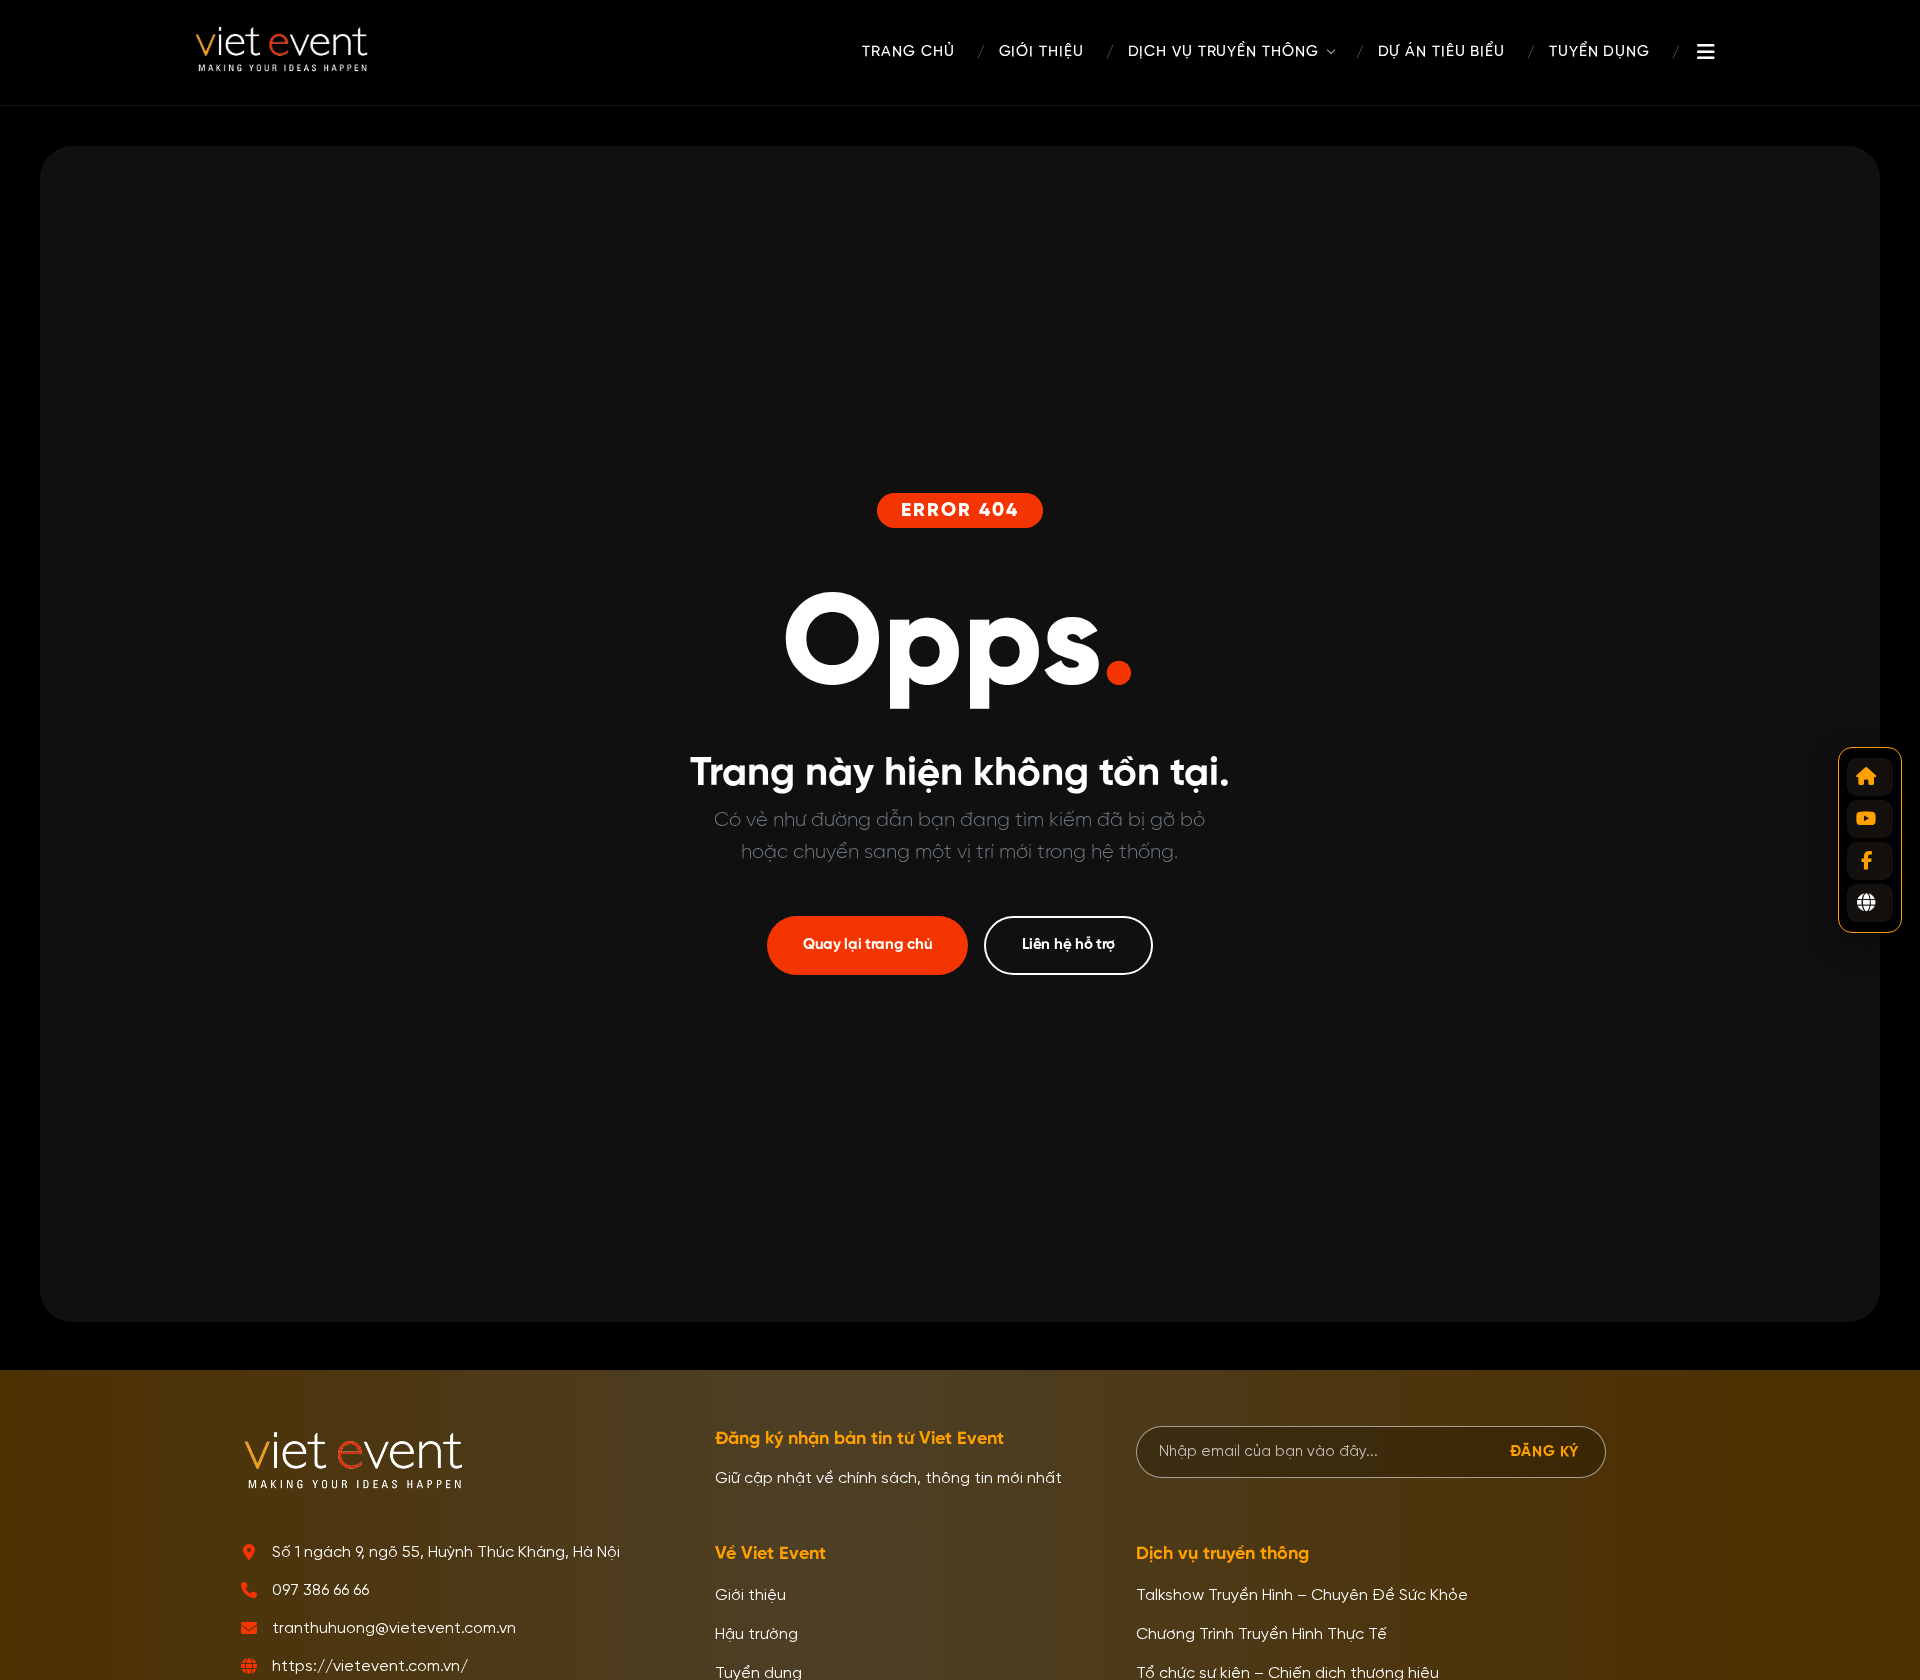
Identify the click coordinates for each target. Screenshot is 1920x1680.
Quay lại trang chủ (868, 944)
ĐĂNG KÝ (1544, 1451)
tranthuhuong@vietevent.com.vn (394, 1629)
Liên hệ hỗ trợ (1068, 944)
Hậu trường (756, 1635)
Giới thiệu (750, 1596)
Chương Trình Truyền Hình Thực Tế (1261, 1635)
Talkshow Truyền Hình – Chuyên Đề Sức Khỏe (1302, 1596)
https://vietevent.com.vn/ (370, 1667)
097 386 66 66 (320, 1591)
